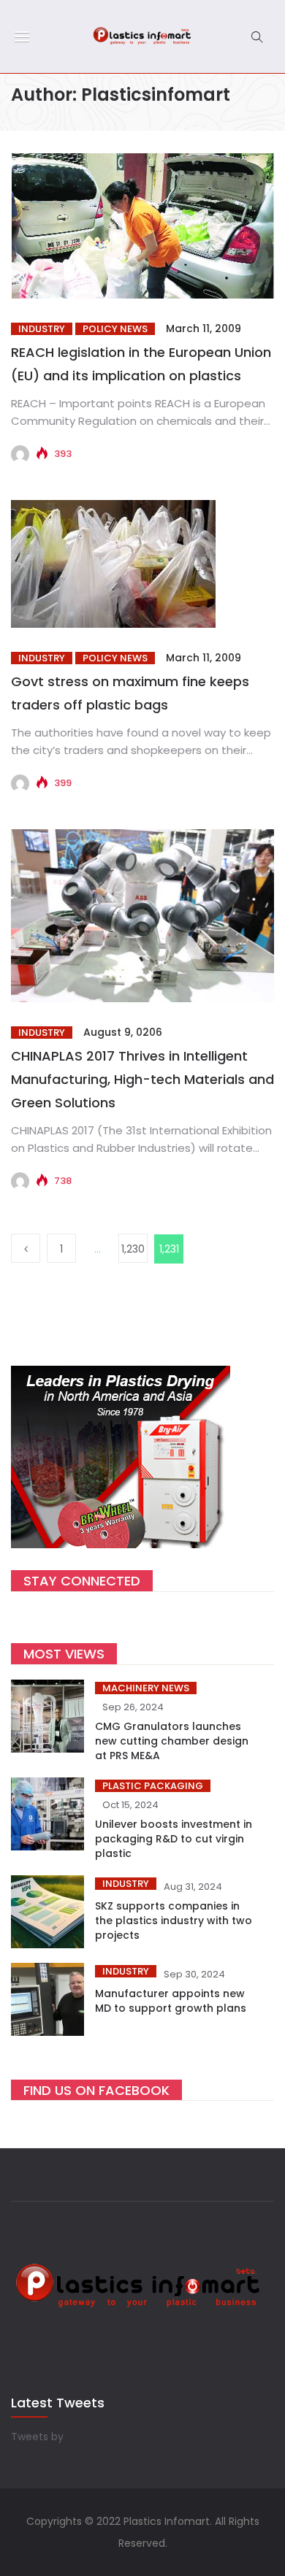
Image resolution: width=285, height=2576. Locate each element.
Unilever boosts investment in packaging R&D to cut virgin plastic (174, 1839)
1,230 (133, 1249)
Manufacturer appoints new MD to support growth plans (171, 2001)
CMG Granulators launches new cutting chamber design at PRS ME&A (172, 1741)
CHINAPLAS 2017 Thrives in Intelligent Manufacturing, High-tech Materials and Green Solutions (142, 1079)
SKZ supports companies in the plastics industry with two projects (174, 1921)
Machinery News (146, 1688)
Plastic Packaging (153, 1786)
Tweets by (37, 2437)
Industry (42, 329)
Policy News (115, 329)
